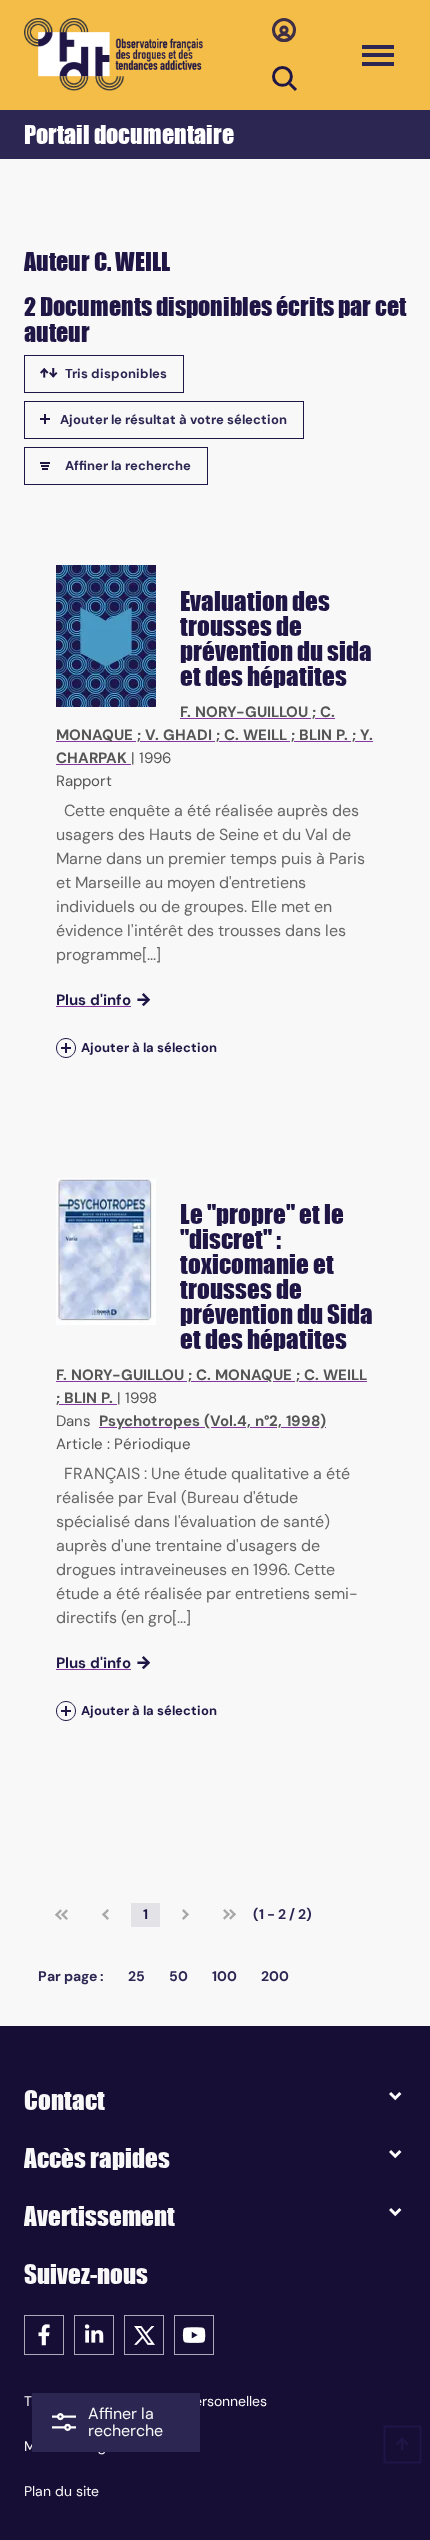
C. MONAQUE (244, 1375)
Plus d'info (93, 1000)
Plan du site (61, 2491)
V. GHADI (178, 735)
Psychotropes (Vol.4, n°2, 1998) (212, 1421)
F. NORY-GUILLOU (244, 712)
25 (136, 1976)
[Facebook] (44, 2333)
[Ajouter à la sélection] (66, 1047)
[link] (61, 1915)
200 (275, 1976)
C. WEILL (255, 735)
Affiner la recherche (128, 465)
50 (178, 1976)
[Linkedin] (94, 2333)
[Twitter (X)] (144, 2333)
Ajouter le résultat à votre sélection (173, 419)
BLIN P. (323, 735)
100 (224, 1976)
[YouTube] (194, 2333)
